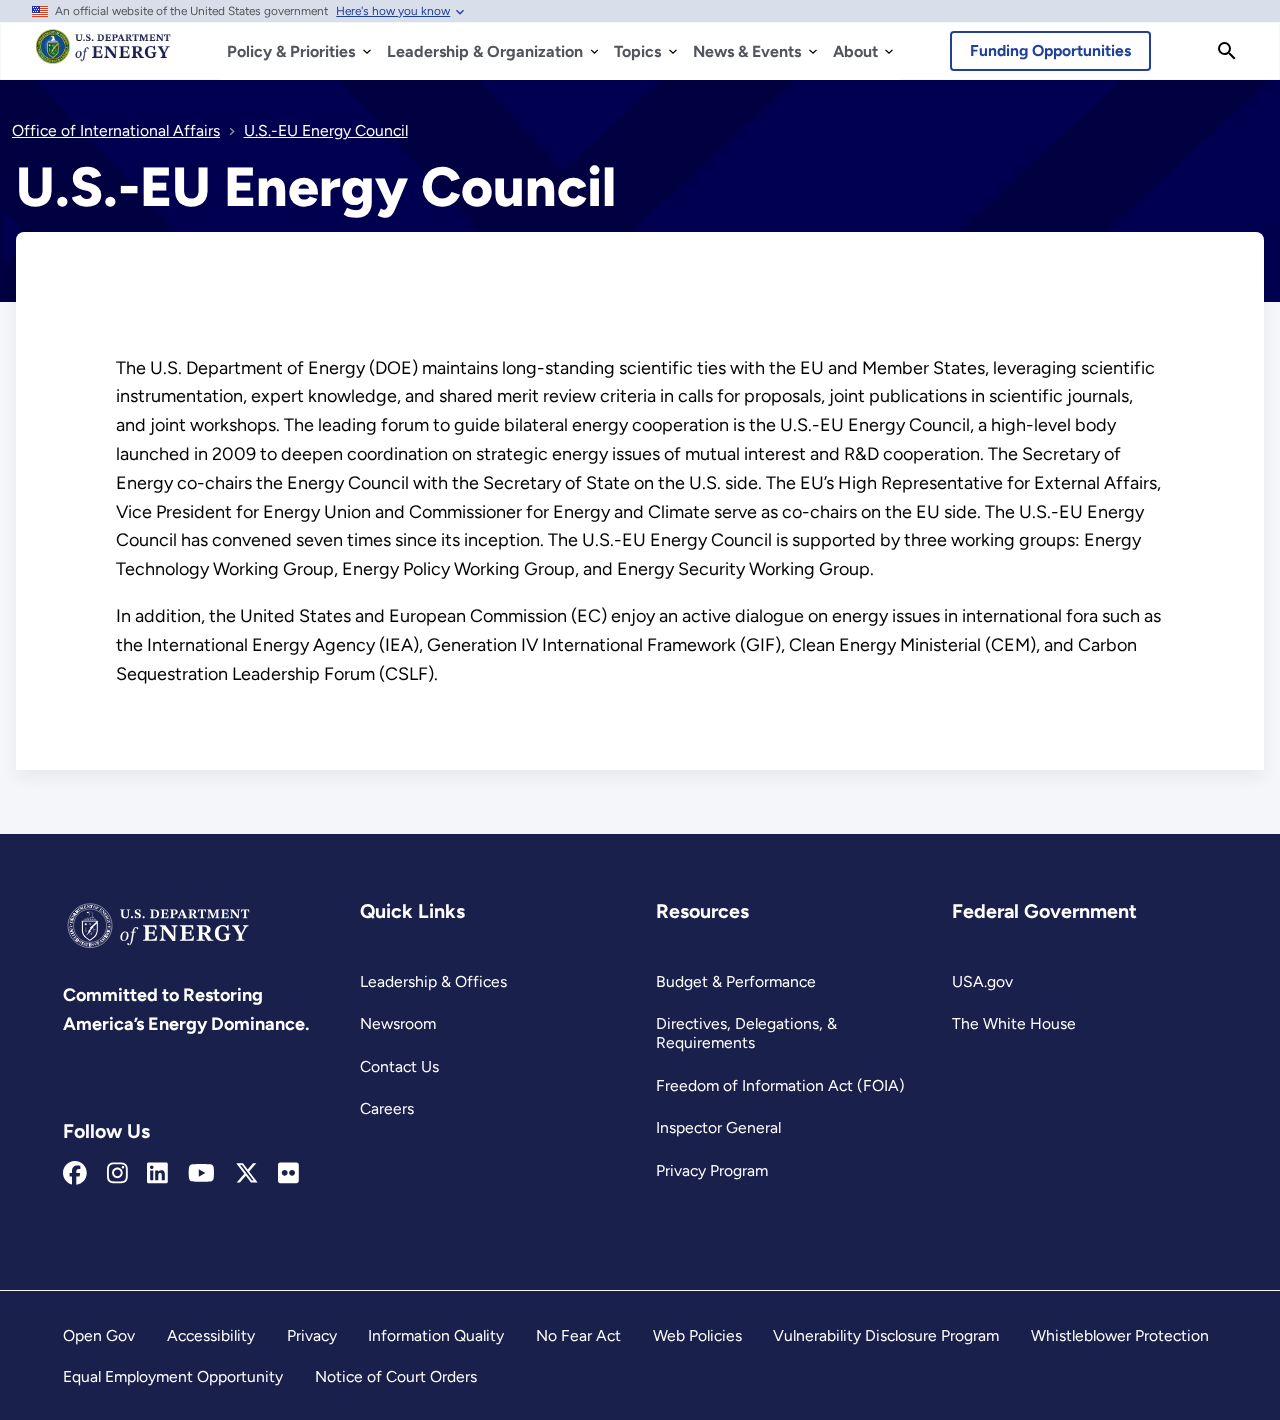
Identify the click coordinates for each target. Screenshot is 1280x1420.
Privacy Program (712, 1170)
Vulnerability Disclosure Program (886, 1335)
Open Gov (99, 1335)
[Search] (1227, 51)
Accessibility (211, 1335)
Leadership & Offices (433, 981)
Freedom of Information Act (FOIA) (780, 1085)
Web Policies (697, 1335)
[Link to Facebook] (75, 1174)
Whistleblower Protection (1120, 1335)
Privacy (312, 1335)
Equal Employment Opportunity (173, 1376)
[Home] (103, 56)
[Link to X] (247, 1174)
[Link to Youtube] (201, 1174)
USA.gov (982, 981)
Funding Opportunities (1050, 50)
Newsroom (398, 1023)
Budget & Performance (736, 981)
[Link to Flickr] (288, 1174)
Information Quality (436, 1335)
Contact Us (399, 1066)
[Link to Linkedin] (157, 1174)
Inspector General (718, 1127)
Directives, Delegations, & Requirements (746, 1033)
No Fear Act (578, 1335)
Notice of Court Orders (396, 1376)
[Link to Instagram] (117, 1174)
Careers (387, 1108)
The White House (1014, 1023)
